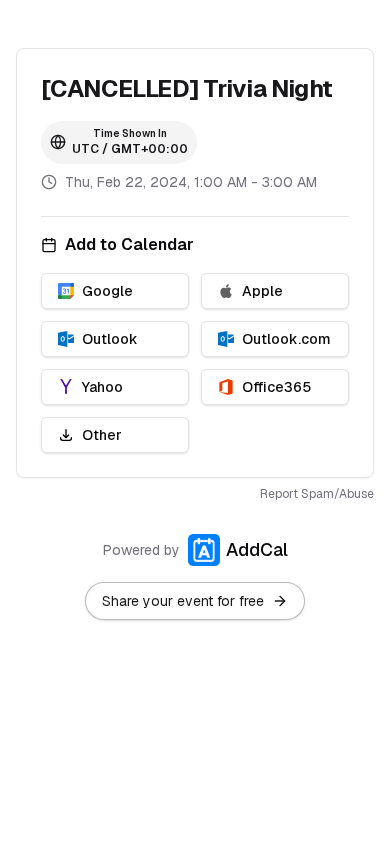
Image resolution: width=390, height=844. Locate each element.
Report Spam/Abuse (317, 494)
